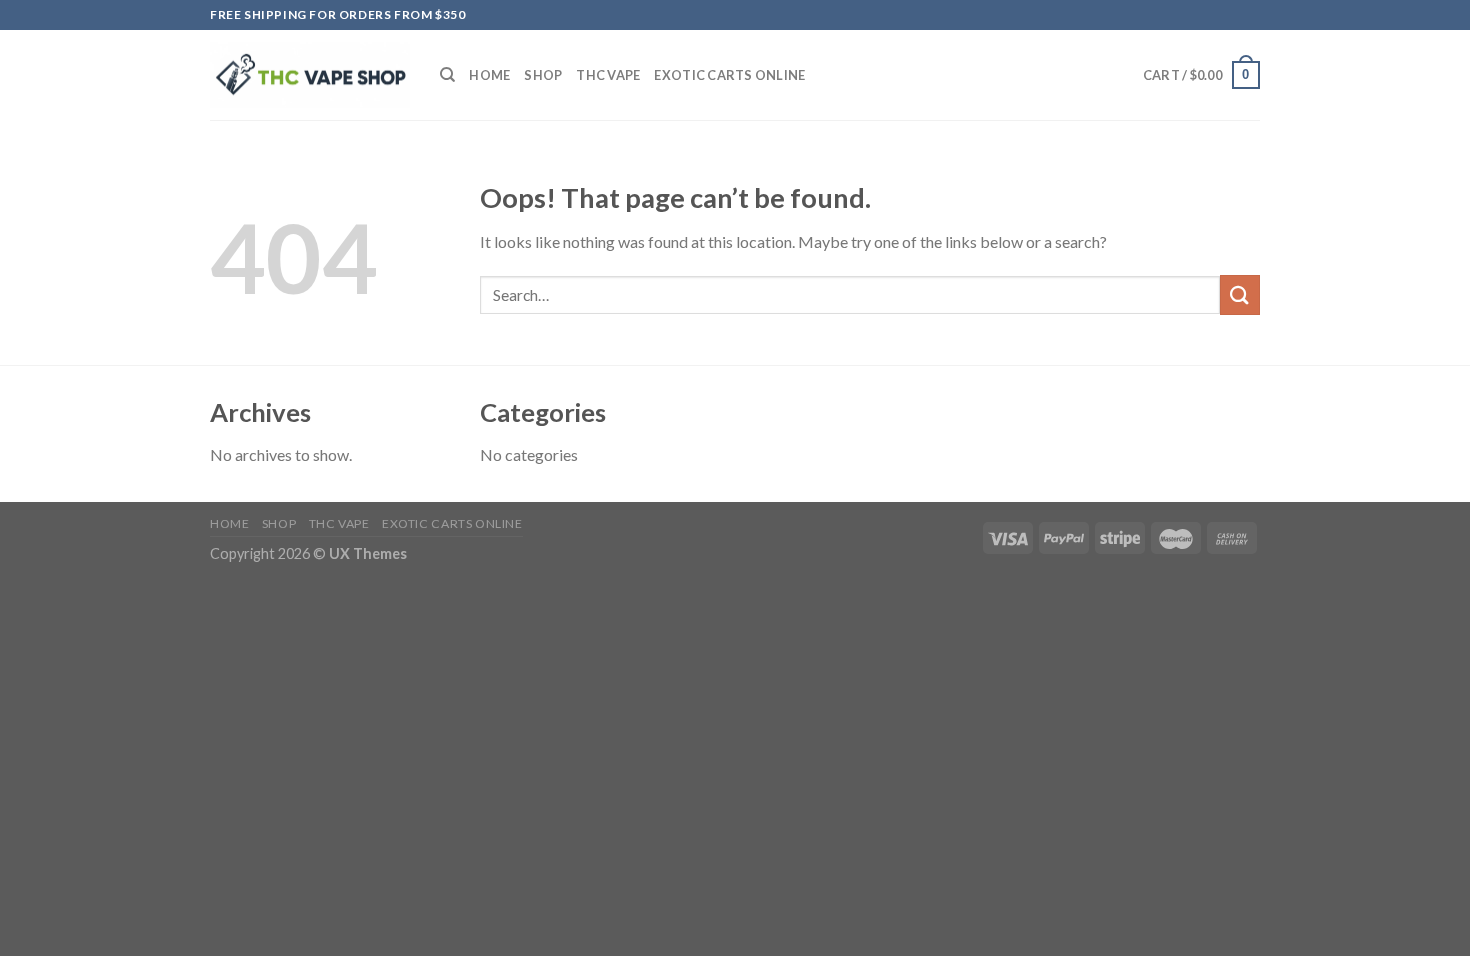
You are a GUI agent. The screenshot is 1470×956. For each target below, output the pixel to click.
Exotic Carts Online (729, 75)
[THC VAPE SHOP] (310, 75)
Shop (543, 75)
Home (489, 75)
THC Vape (608, 75)
